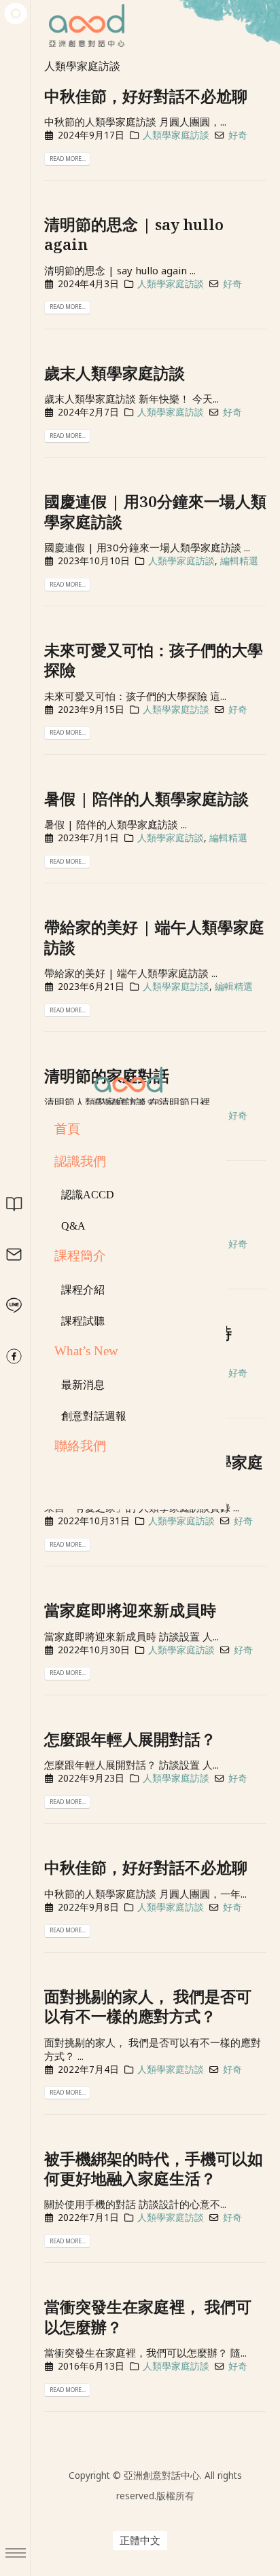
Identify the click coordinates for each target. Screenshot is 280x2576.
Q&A (73, 1226)
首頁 (67, 1129)
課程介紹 (83, 1290)
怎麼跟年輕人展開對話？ (130, 1739)
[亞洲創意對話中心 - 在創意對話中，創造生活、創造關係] (16, 14)
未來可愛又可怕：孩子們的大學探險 (154, 660)
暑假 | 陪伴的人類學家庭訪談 (146, 799)
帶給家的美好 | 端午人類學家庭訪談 (154, 937)
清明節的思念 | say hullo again (134, 234)
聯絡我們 (80, 1446)
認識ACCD (88, 1195)
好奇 (238, 135)
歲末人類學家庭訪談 (115, 373)
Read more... (68, 159)
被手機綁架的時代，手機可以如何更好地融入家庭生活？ (154, 2169)
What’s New (86, 1351)
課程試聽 (83, 1321)
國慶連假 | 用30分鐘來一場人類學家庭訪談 (155, 511)
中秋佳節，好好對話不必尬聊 (146, 96)
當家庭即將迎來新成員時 (130, 1610)
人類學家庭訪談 (176, 135)
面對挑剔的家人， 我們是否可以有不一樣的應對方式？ (148, 2006)
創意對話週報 (94, 1416)
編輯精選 (239, 561)
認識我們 (80, 1161)
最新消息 (83, 1385)
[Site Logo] (128, 1086)
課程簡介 (80, 1256)
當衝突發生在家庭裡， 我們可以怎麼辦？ (148, 2317)
